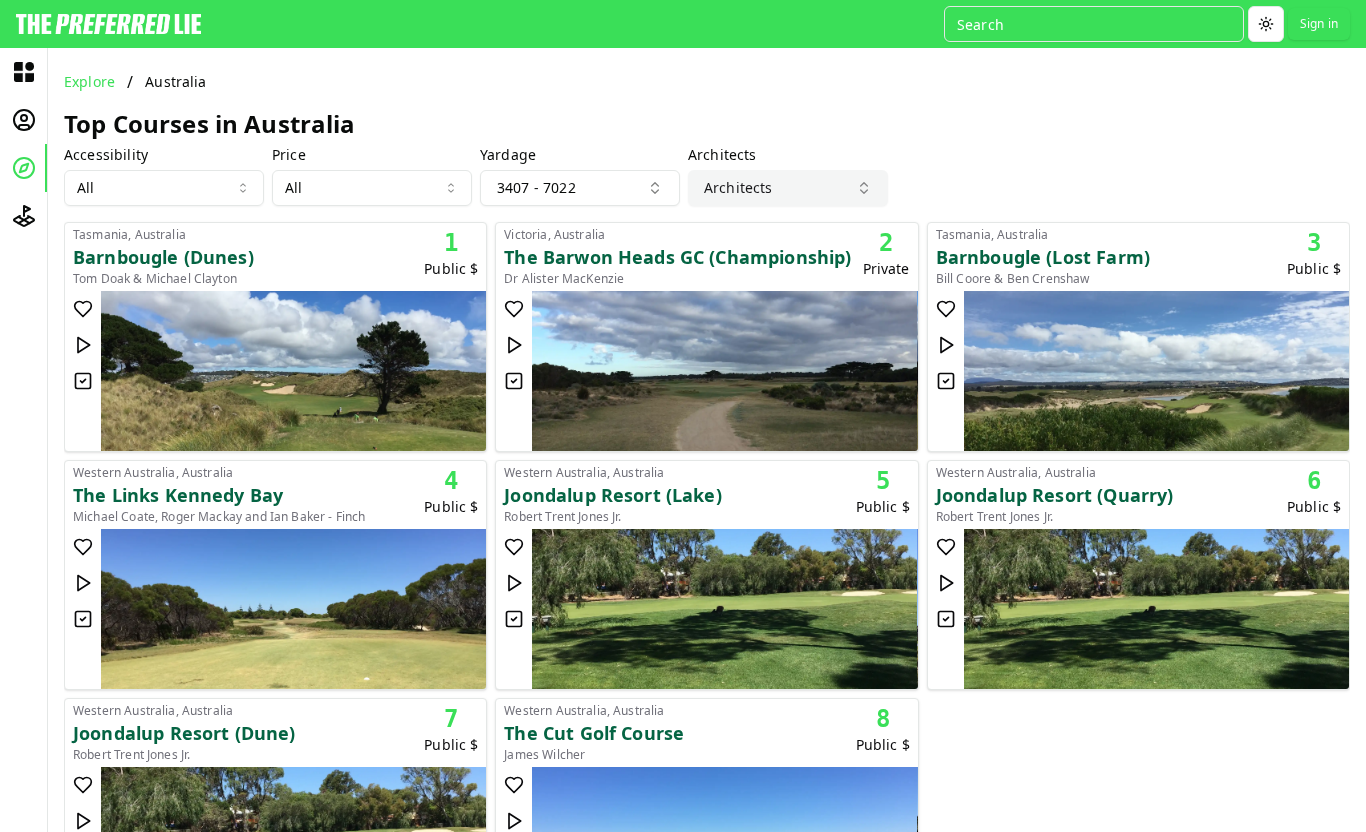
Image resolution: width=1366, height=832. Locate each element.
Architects (722, 155)
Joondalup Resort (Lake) (612, 495)
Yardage (508, 155)
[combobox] (164, 188)
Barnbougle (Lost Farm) (1043, 257)
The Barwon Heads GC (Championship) (677, 257)
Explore (89, 81)
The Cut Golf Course (594, 733)
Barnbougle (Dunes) (163, 257)
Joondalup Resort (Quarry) (1055, 495)
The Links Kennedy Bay (178, 495)
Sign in (1319, 23)
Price (289, 155)
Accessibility (106, 155)
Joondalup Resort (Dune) (184, 733)
